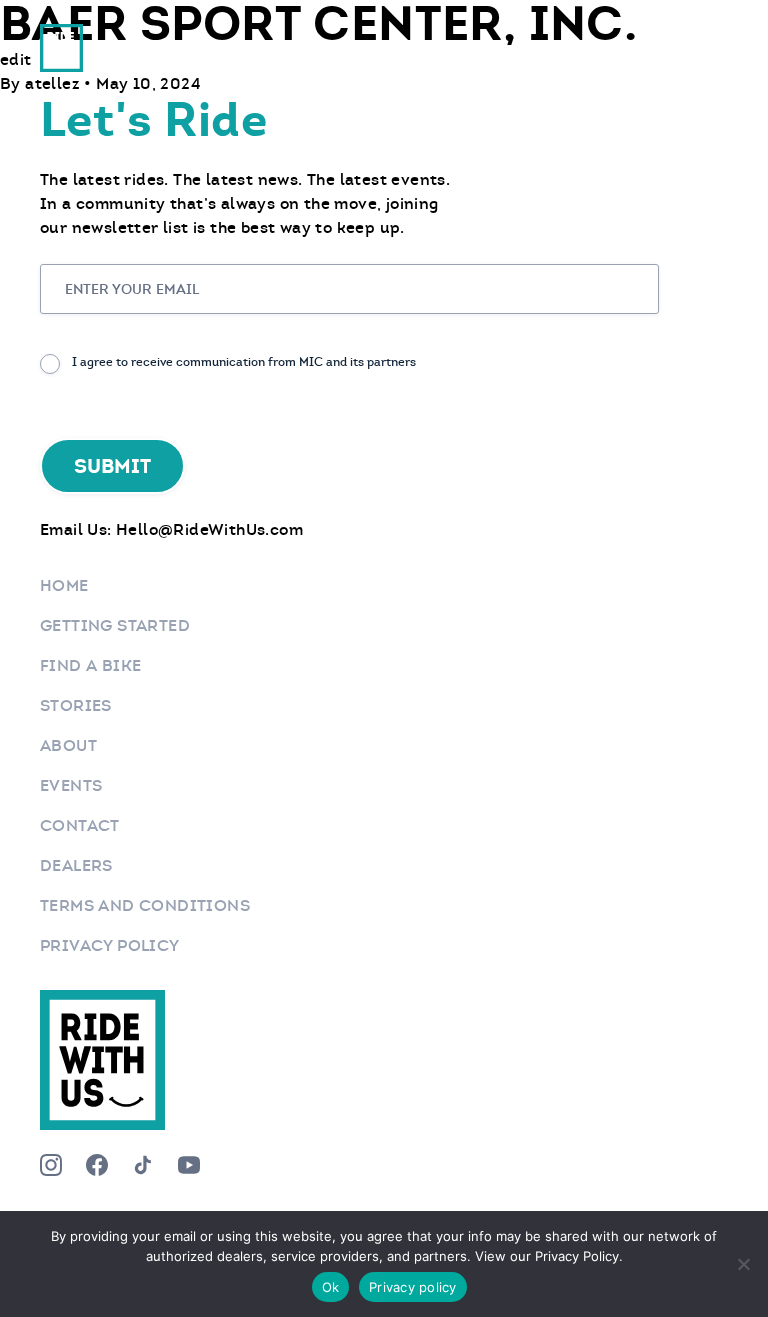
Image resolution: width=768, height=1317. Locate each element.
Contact (80, 825)
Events (71, 785)
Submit (112, 466)
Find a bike (90, 665)
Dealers (76, 865)
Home (64, 585)
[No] (743, 1264)
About (68, 745)
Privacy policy (413, 1287)
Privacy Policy (110, 945)
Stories (76, 705)
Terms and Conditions (145, 905)
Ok (331, 1287)
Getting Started (115, 625)
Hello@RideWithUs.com (209, 529)
